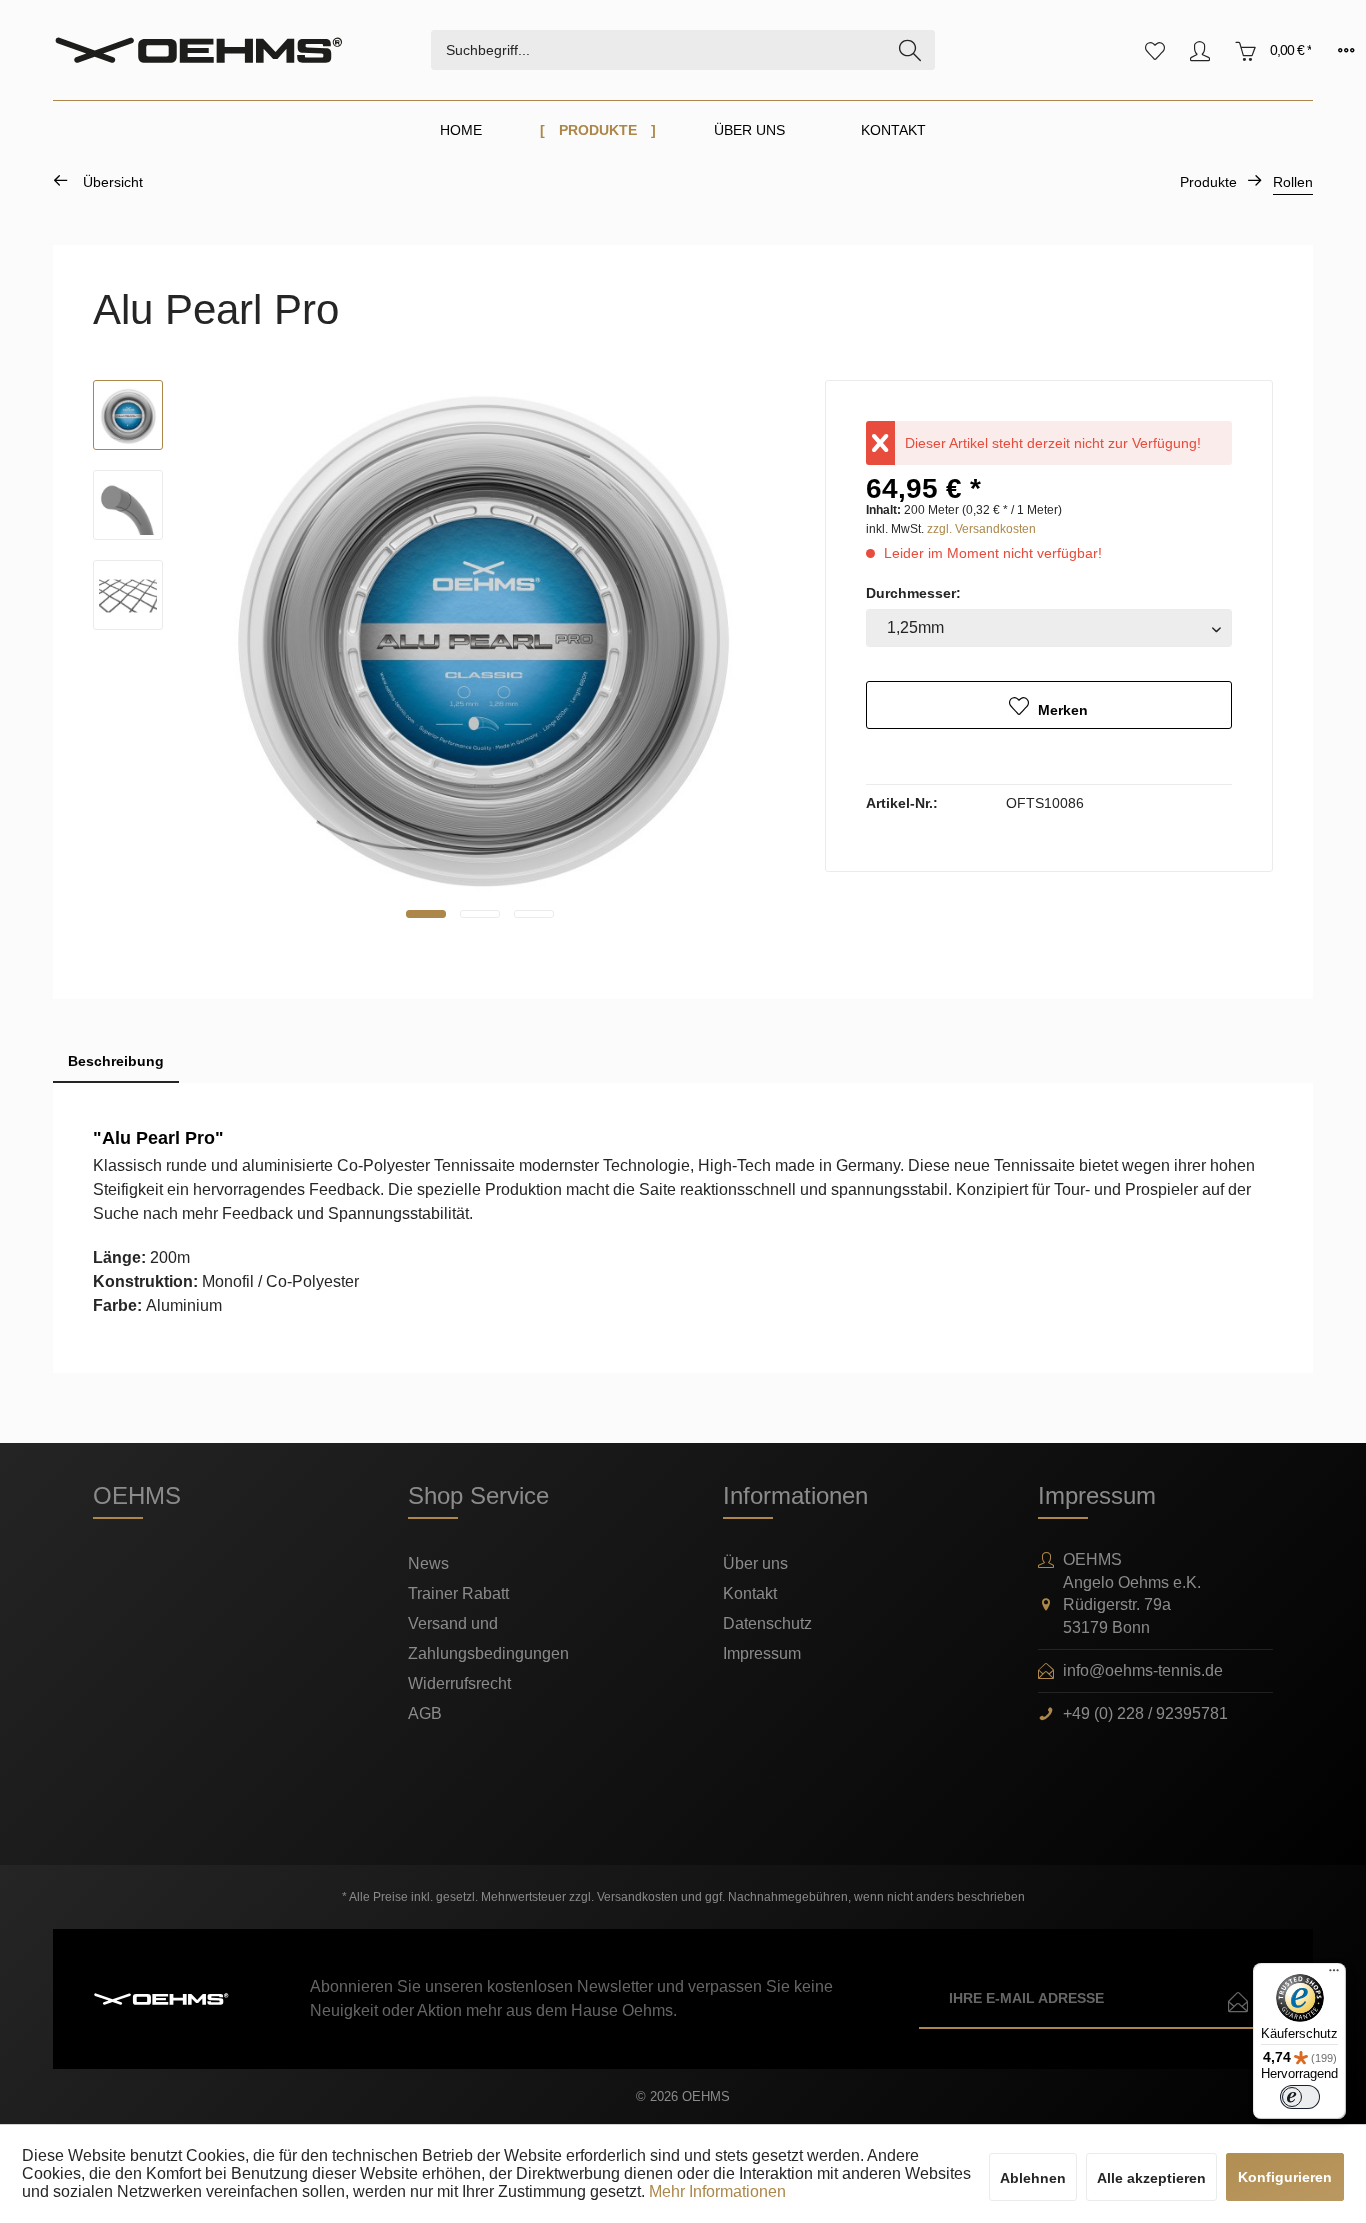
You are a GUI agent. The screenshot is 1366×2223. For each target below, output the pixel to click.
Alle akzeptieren (1151, 2178)
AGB (425, 1713)
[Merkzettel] (1154, 50)
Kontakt (750, 1593)
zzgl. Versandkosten (981, 529)
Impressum (762, 1653)
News (428, 1563)
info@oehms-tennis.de (1143, 1670)
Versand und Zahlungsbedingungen (488, 1638)
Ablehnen (1033, 2178)
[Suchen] (910, 50)
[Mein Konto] (1199, 50)
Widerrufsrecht (459, 1683)
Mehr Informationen (717, 2191)
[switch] (1300, 2097)
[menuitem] (683, 50)
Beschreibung (116, 1061)
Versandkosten (637, 1897)
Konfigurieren (1285, 2177)
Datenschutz (767, 1623)
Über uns (755, 1563)
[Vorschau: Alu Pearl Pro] (128, 415)
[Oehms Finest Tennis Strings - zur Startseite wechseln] (242, 50)
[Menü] (1334, 1975)
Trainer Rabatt (458, 1593)
